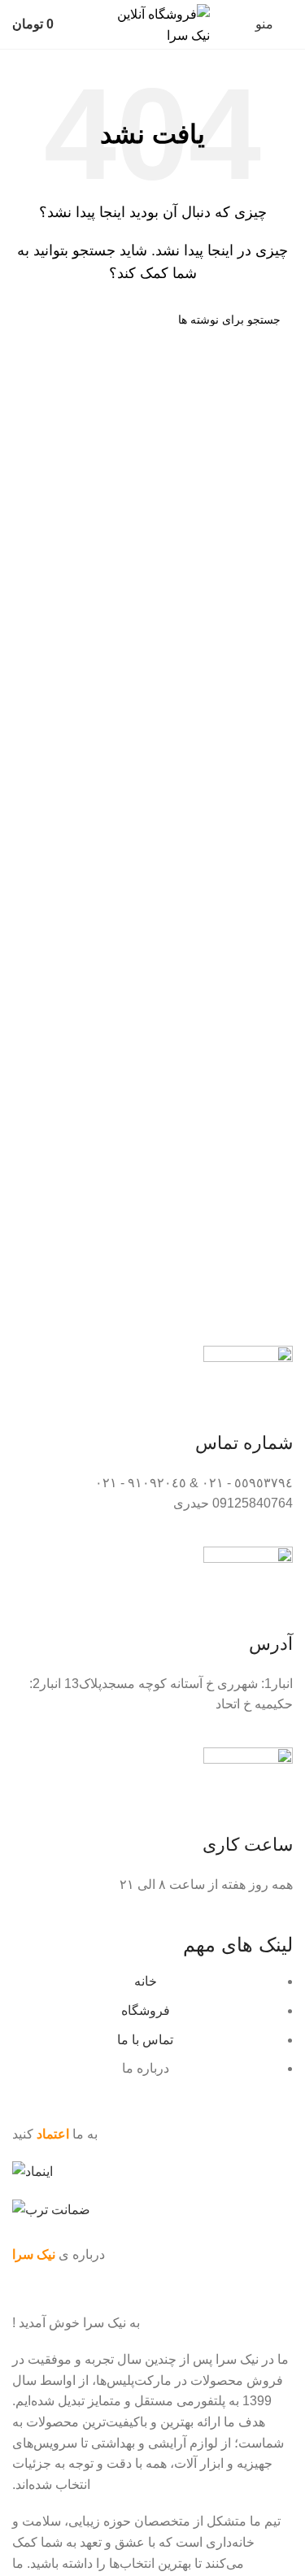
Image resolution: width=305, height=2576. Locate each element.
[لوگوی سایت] (153, 23)
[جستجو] (31, 320)
